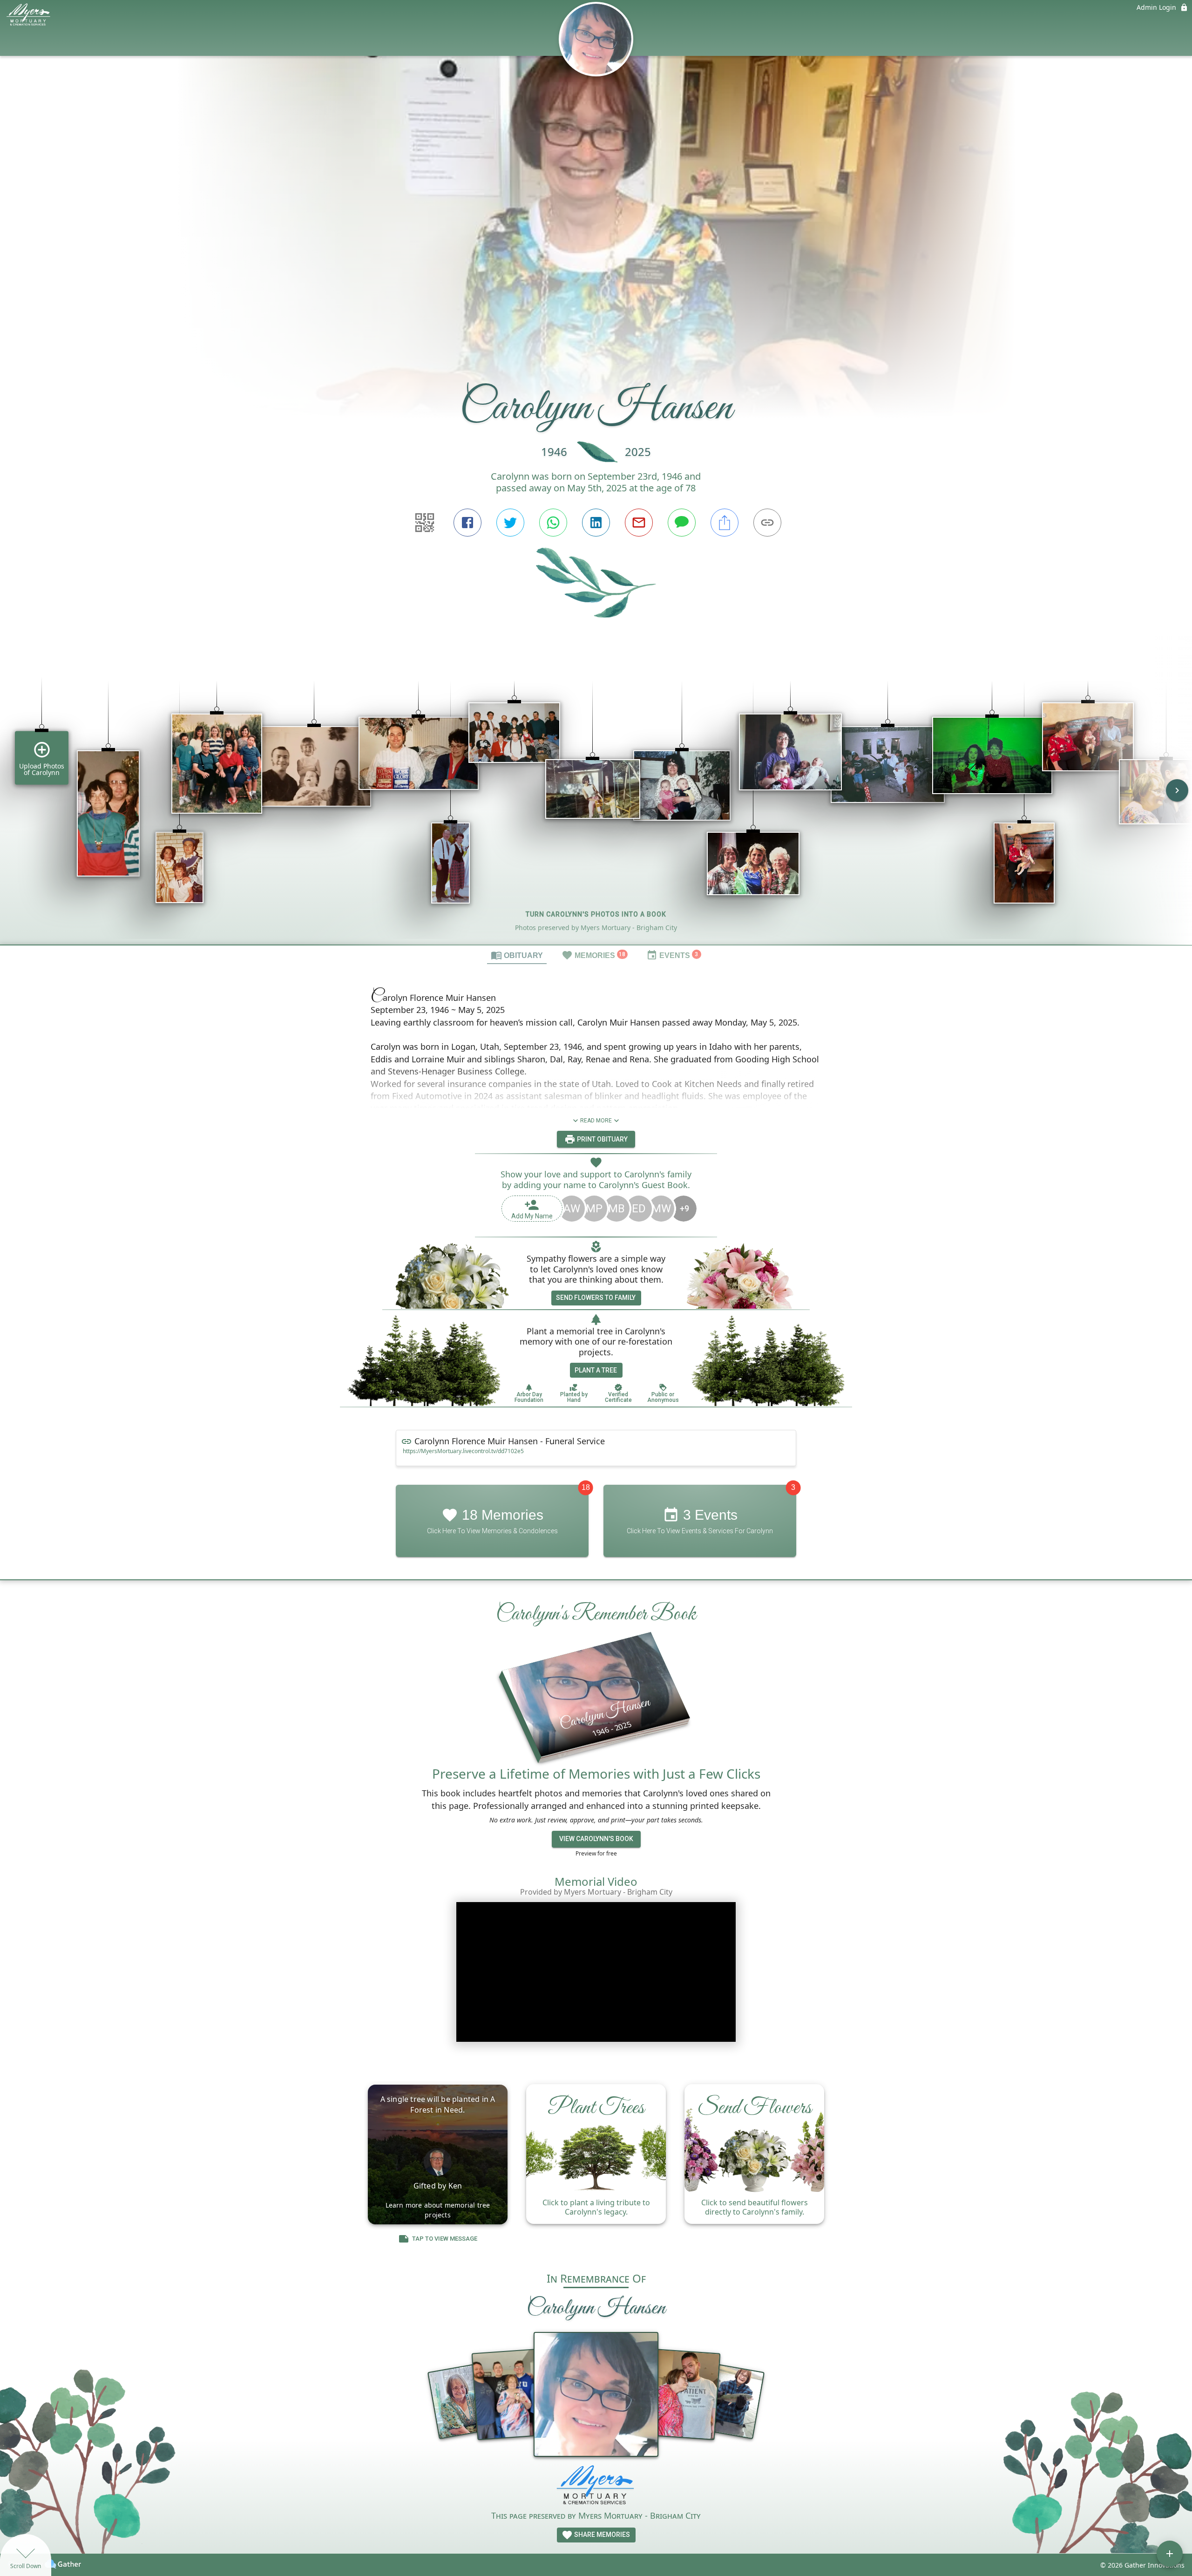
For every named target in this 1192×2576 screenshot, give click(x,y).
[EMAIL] (639, 523)
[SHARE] (725, 523)
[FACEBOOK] (467, 523)
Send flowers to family (596, 1298)
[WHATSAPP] (553, 523)
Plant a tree (596, 1370)
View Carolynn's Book (596, 1839)
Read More (596, 1121)
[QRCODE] (425, 523)
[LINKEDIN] (596, 523)
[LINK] (767, 523)
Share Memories (601, 2535)
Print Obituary (602, 1139)
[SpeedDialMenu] (1170, 2554)
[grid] (596, 797)
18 (586, 1487)
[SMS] (682, 523)
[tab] (517, 955)
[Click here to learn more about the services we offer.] (596, 2487)
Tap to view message (445, 2239)
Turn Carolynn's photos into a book (596, 914)
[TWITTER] (510, 523)
